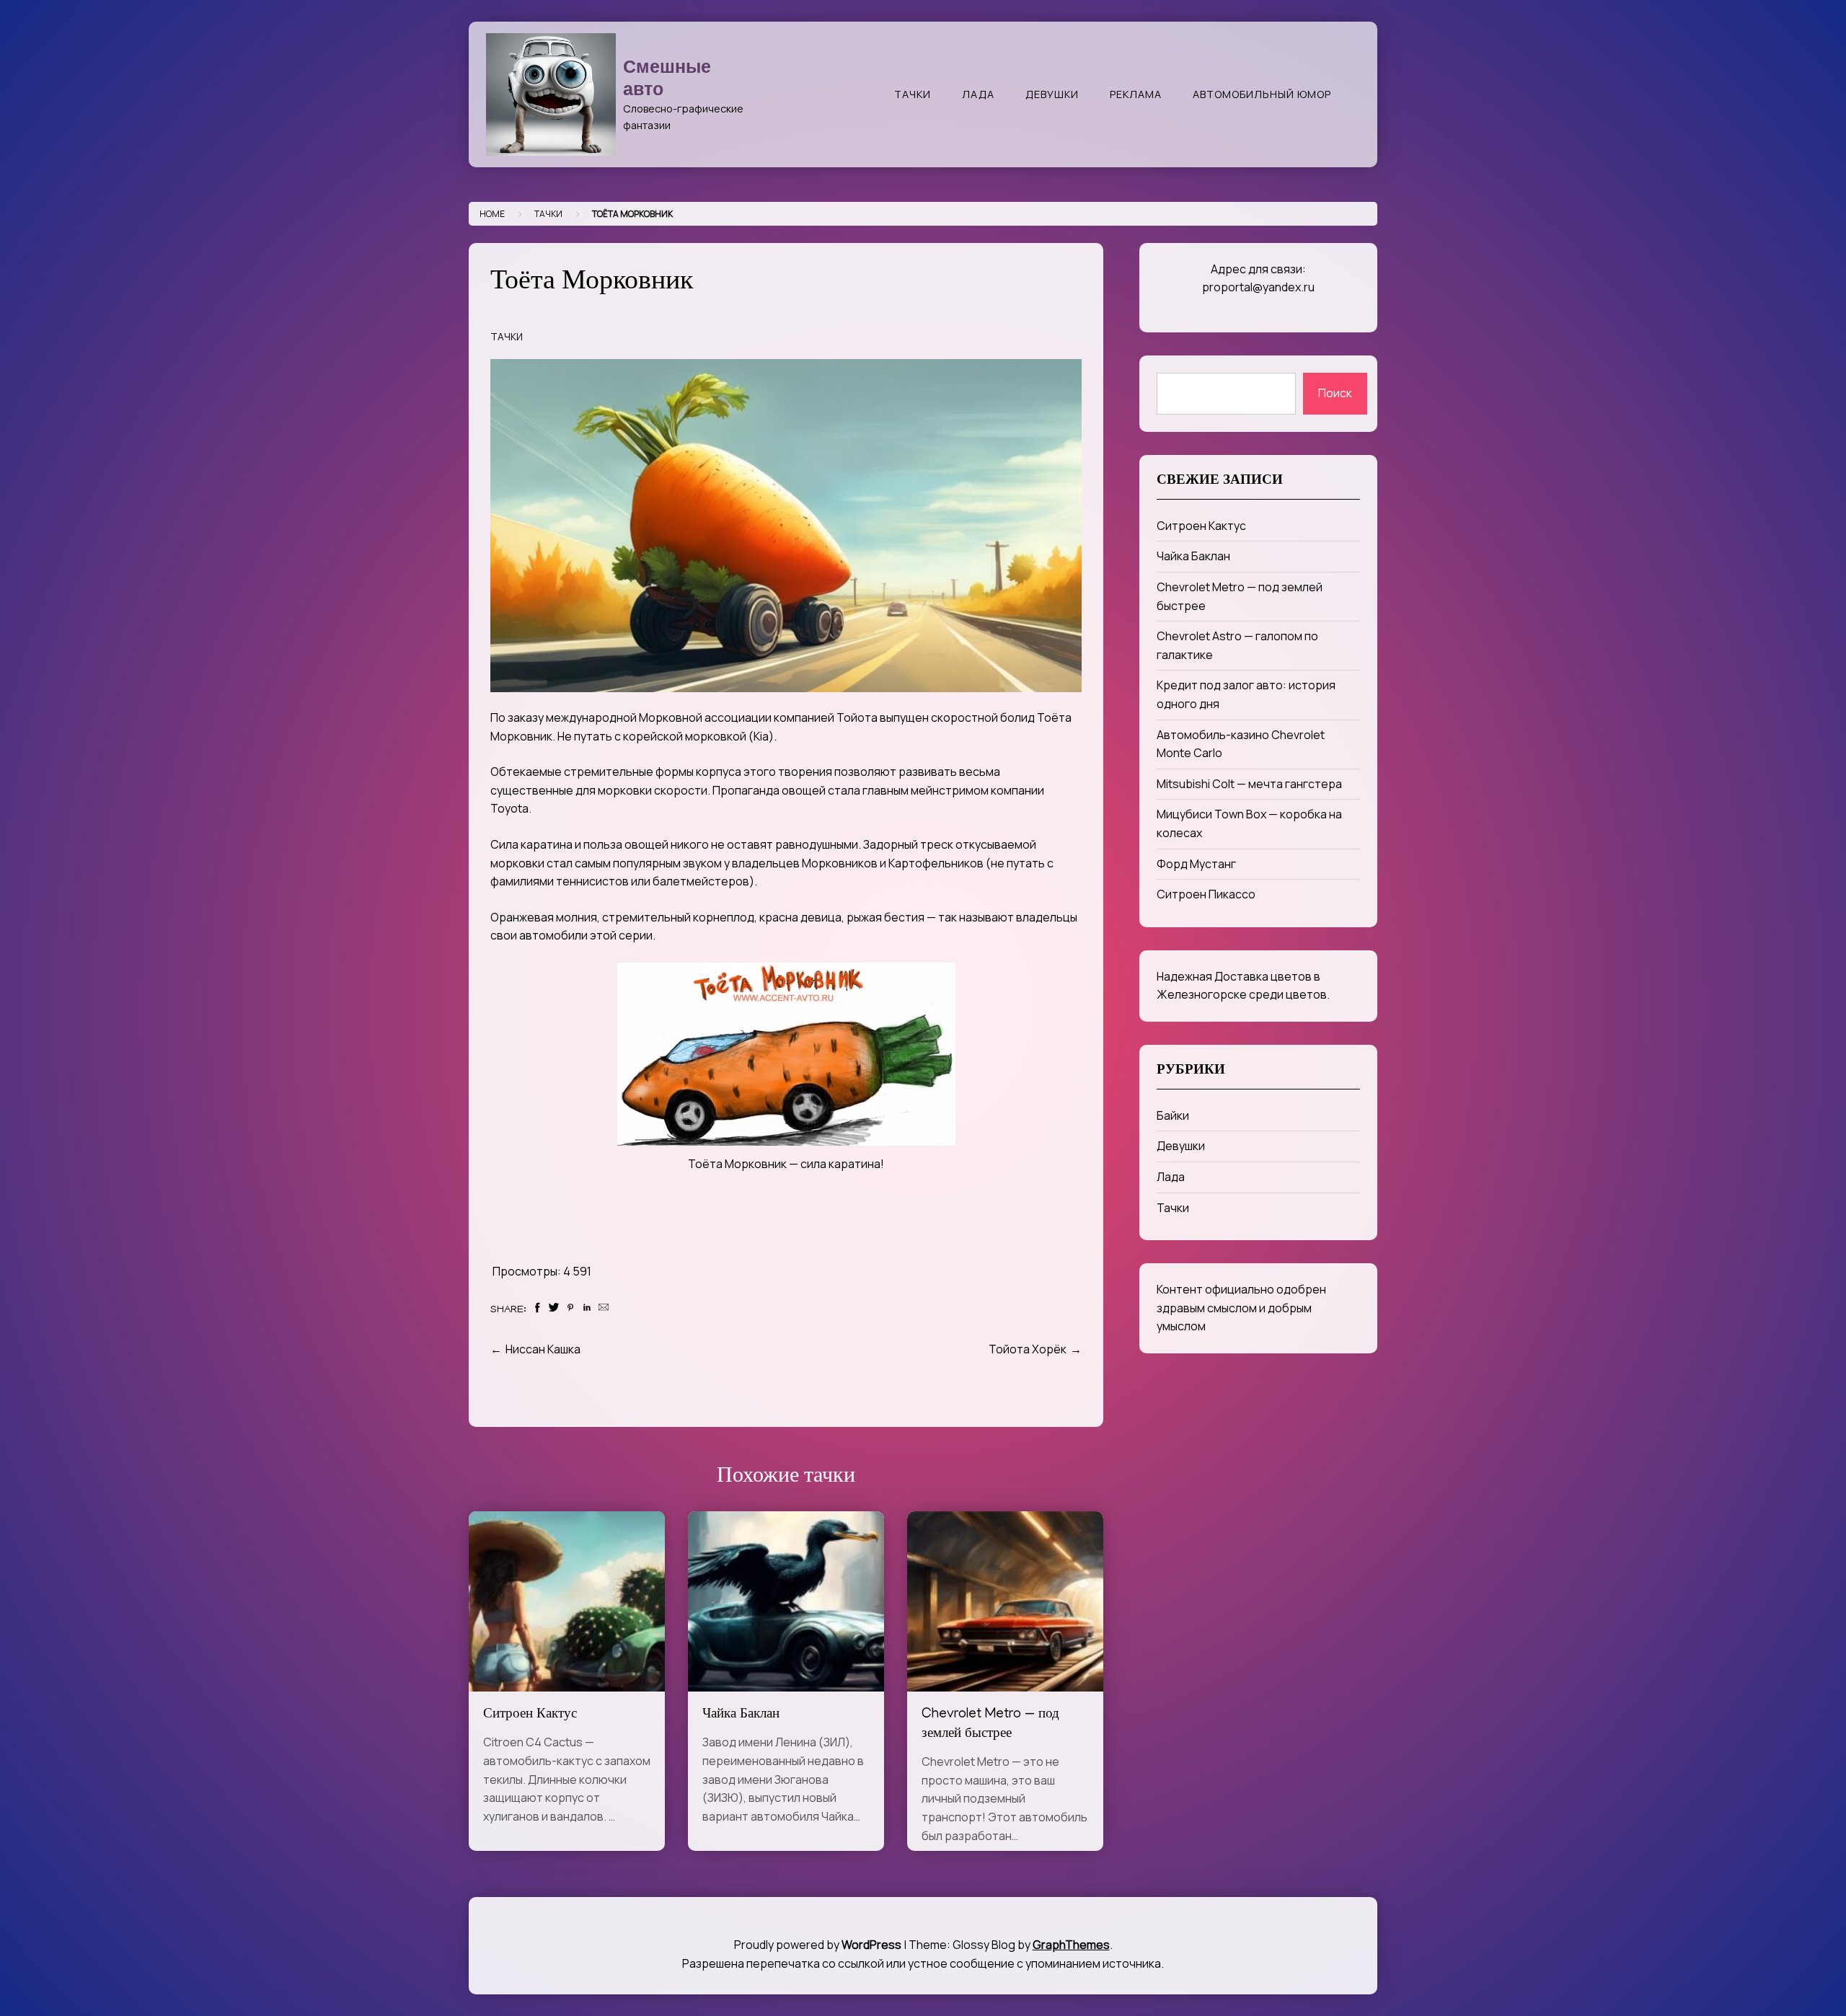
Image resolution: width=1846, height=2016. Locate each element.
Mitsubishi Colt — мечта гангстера (1249, 784)
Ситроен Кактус (530, 1715)
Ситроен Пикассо (1206, 894)
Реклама (1136, 94)
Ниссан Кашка (543, 1349)
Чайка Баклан (741, 1715)
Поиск (1335, 393)
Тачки (913, 94)
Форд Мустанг (1196, 864)
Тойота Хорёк (1028, 1349)
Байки (1173, 1115)
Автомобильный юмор (1262, 94)
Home (492, 214)
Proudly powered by (818, 1945)
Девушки (1052, 94)
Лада (978, 94)
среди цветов (1288, 994)
